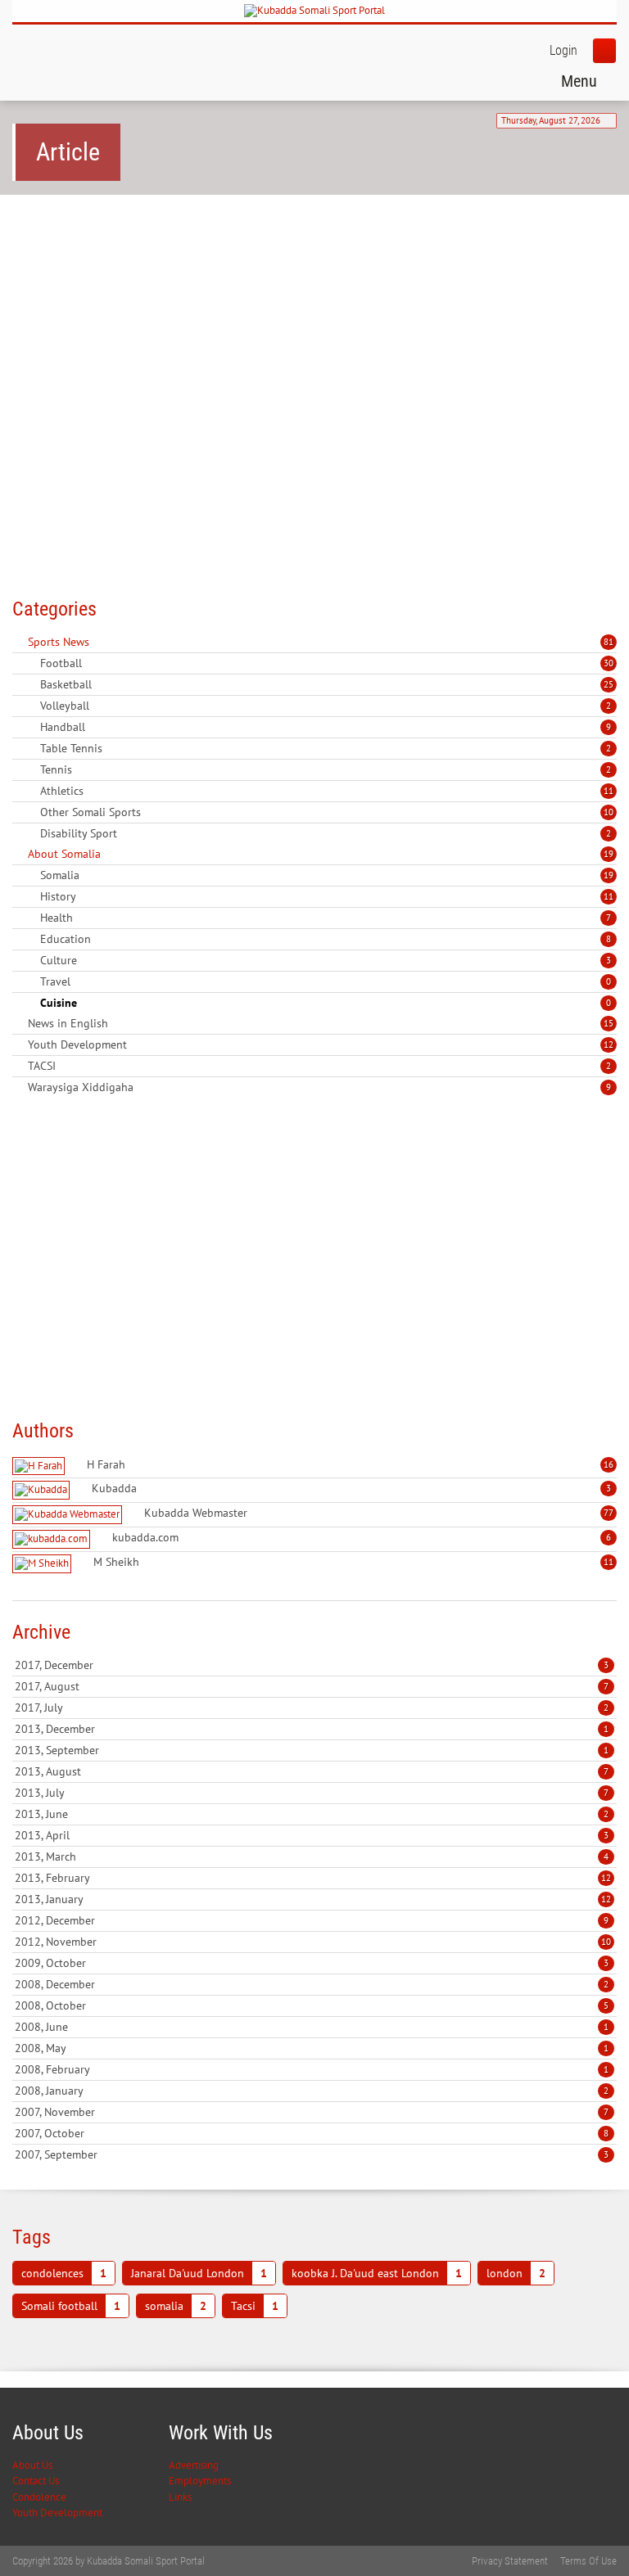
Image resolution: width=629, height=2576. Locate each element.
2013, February (313, 1878)
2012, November (313, 1942)
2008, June (312, 2027)
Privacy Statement (510, 2561)
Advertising (194, 2465)
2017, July (312, 1708)
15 (609, 1023)
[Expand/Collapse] (100, 642)
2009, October (312, 1963)
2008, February (312, 2069)
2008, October (312, 2005)
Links (180, 2497)
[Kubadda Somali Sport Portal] (314, 11)
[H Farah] (41, 1466)
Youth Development (57, 2513)
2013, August (312, 1771)
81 (609, 642)
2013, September (312, 1750)
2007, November (312, 2112)
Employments (200, 2481)
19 (609, 854)
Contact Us (36, 2481)
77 (609, 1513)
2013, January (313, 1899)
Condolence (39, 2497)
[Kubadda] (43, 1490)
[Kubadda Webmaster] (69, 1515)
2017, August (312, 1686)
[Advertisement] (314, 334)
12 (609, 1044)
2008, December (312, 1984)
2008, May (312, 2048)
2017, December (312, 1665)
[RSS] (19, 642)
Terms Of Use (588, 2561)
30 (609, 663)
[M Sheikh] (44, 1564)
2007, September (312, 2154)
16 (609, 1464)
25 (609, 684)
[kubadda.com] (53, 1539)
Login (563, 50)
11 (609, 791)
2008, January (312, 2091)
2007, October (312, 2133)
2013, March (312, 1856)
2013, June (312, 1814)
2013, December (312, 1729)
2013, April (312, 1835)
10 (609, 812)
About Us (32, 2465)
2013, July (312, 1793)
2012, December (312, 1920)
